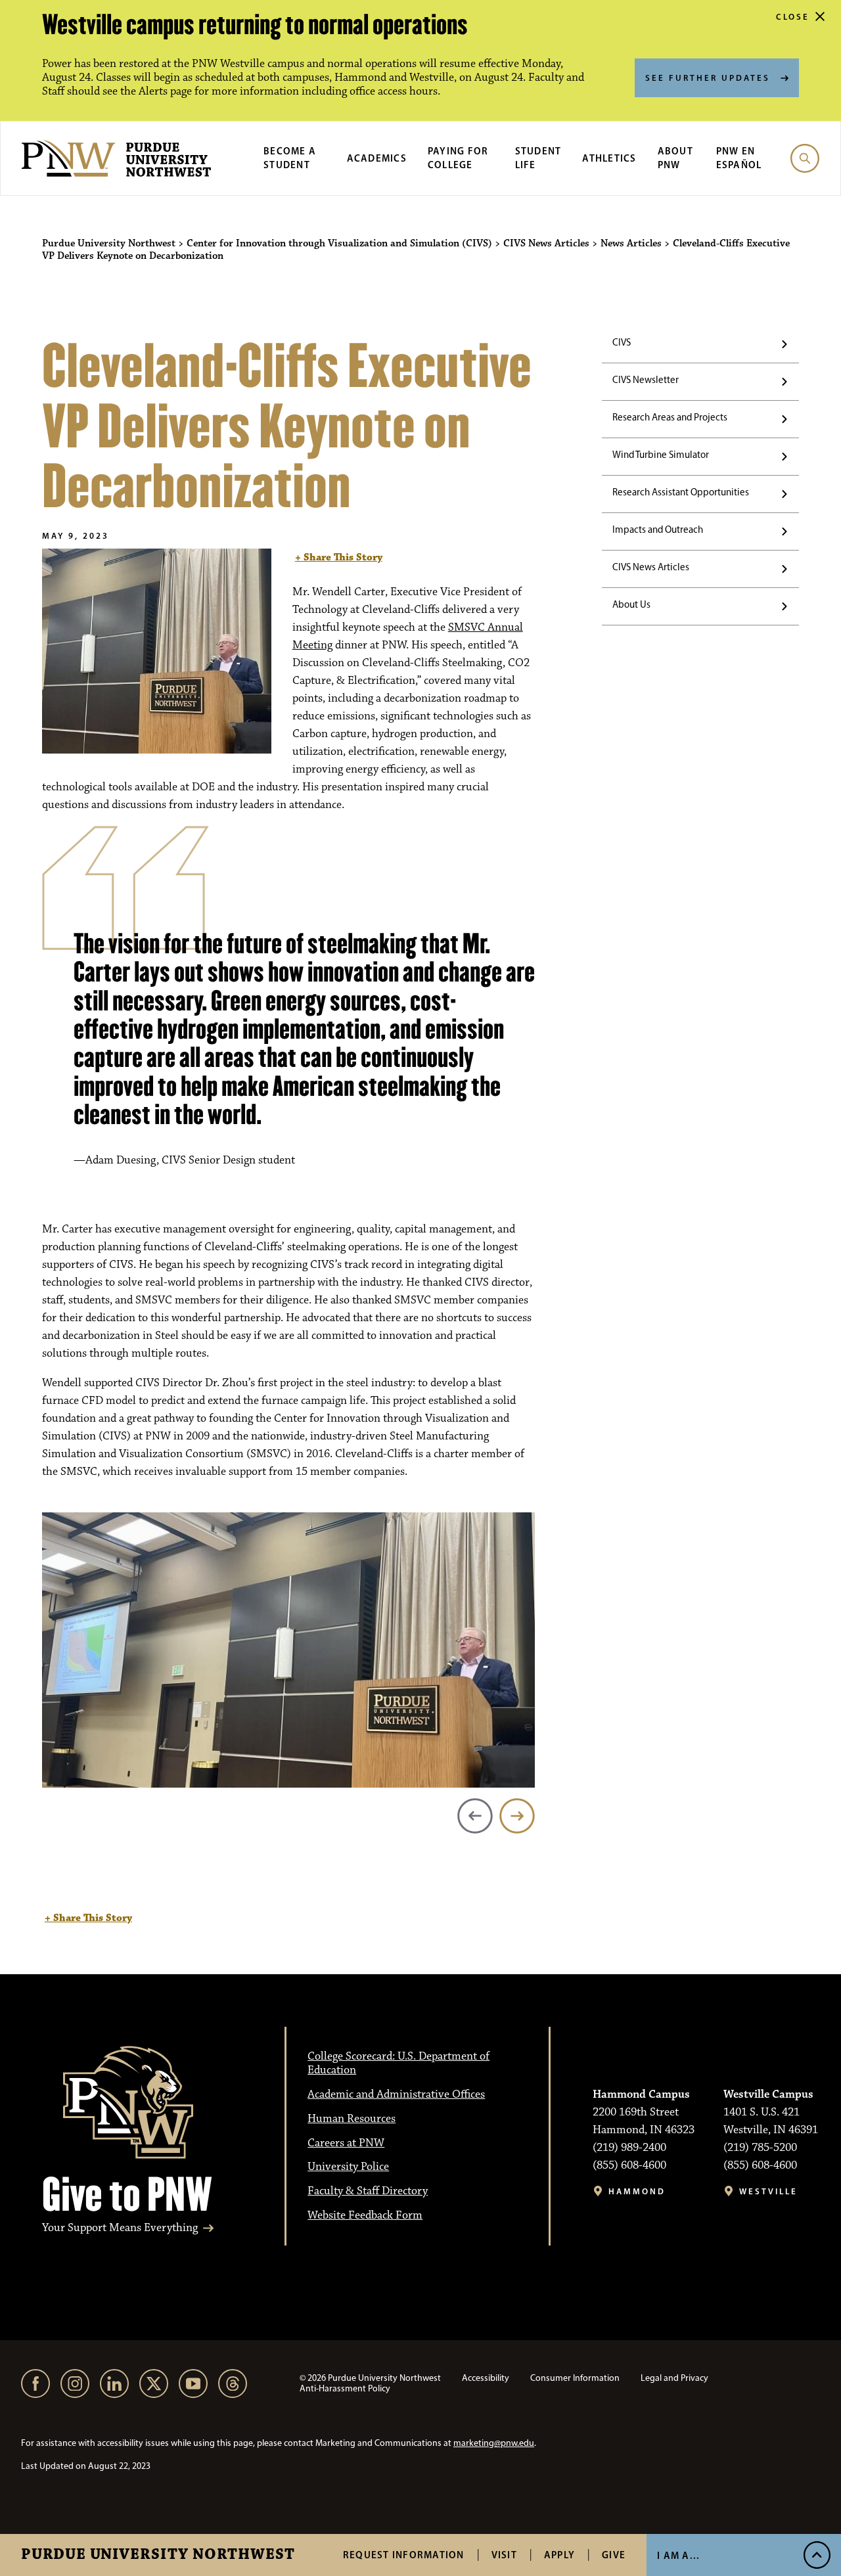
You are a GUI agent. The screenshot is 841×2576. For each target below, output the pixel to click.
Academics (377, 158)
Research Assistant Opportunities (681, 492)
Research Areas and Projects (670, 417)
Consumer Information (575, 2378)
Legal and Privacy (674, 2378)
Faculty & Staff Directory (368, 2191)
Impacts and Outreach (658, 530)
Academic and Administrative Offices (396, 2094)
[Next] (517, 1816)
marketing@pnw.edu (494, 2443)
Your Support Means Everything (120, 2228)
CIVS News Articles (651, 567)
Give (614, 2555)
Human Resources (352, 2119)
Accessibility (486, 2378)
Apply (559, 2555)
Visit (504, 2555)
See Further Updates (708, 78)
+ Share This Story (339, 557)
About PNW (675, 158)
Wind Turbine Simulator (661, 455)
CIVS (622, 342)
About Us (631, 604)
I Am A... (678, 2555)
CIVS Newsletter (646, 380)
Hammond (637, 2191)
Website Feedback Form (365, 2215)
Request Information (404, 2555)
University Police (348, 2167)
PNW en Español (739, 158)
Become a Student (290, 158)
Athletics (609, 158)
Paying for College (458, 158)
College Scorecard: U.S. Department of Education (398, 2063)
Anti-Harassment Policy (345, 2388)
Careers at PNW (346, 2143)
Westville (768, 2191)
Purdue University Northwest (158, 2555)
